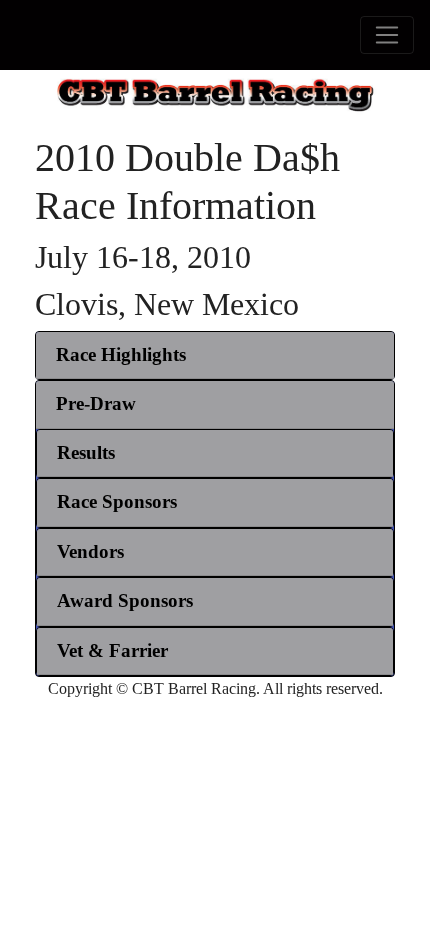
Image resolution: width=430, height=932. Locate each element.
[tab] (215, 356)
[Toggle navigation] (387, 35)
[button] (121, 354)
